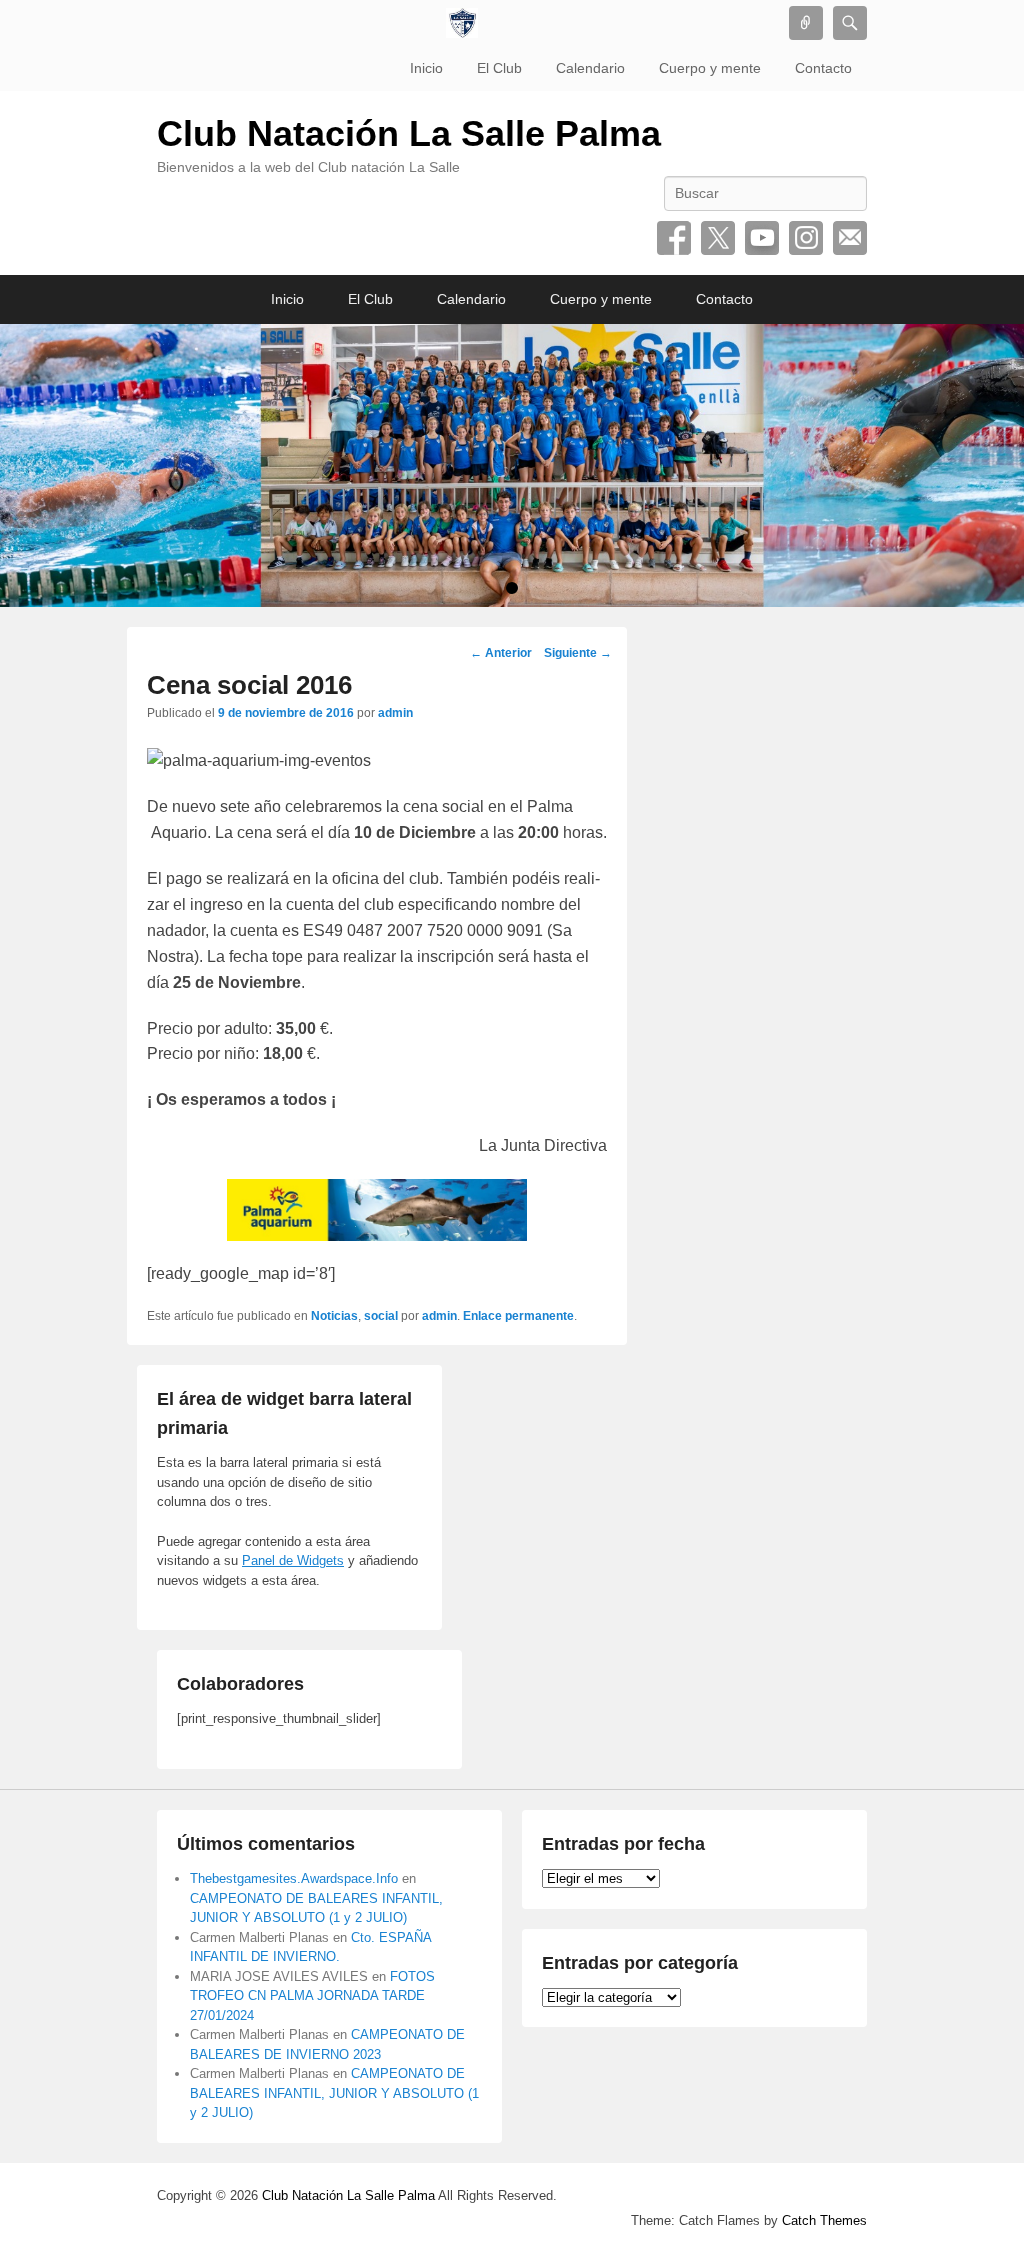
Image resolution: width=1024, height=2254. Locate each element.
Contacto (823, 68)
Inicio (426, 68)
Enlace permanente (518, 1316)
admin (395, 713)
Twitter (718, 238)
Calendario (590, 68)
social (381, 1316)
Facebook (674, 238)
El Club (499, 68)
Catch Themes (824, 2220)
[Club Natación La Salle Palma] (462, 23)
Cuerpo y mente (710, 68)
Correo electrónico (850, 238)
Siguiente (578, 653)
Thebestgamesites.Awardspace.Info (294, 1878)
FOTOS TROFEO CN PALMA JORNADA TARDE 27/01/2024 (312, 1996)
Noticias (334, 1316)
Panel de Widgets (293, 1560)
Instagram (806, 238)
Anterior (501, 653)
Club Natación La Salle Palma (409, 133)
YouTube (762, 238)
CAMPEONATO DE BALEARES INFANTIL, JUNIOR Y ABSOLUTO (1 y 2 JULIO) (334, 2093)
